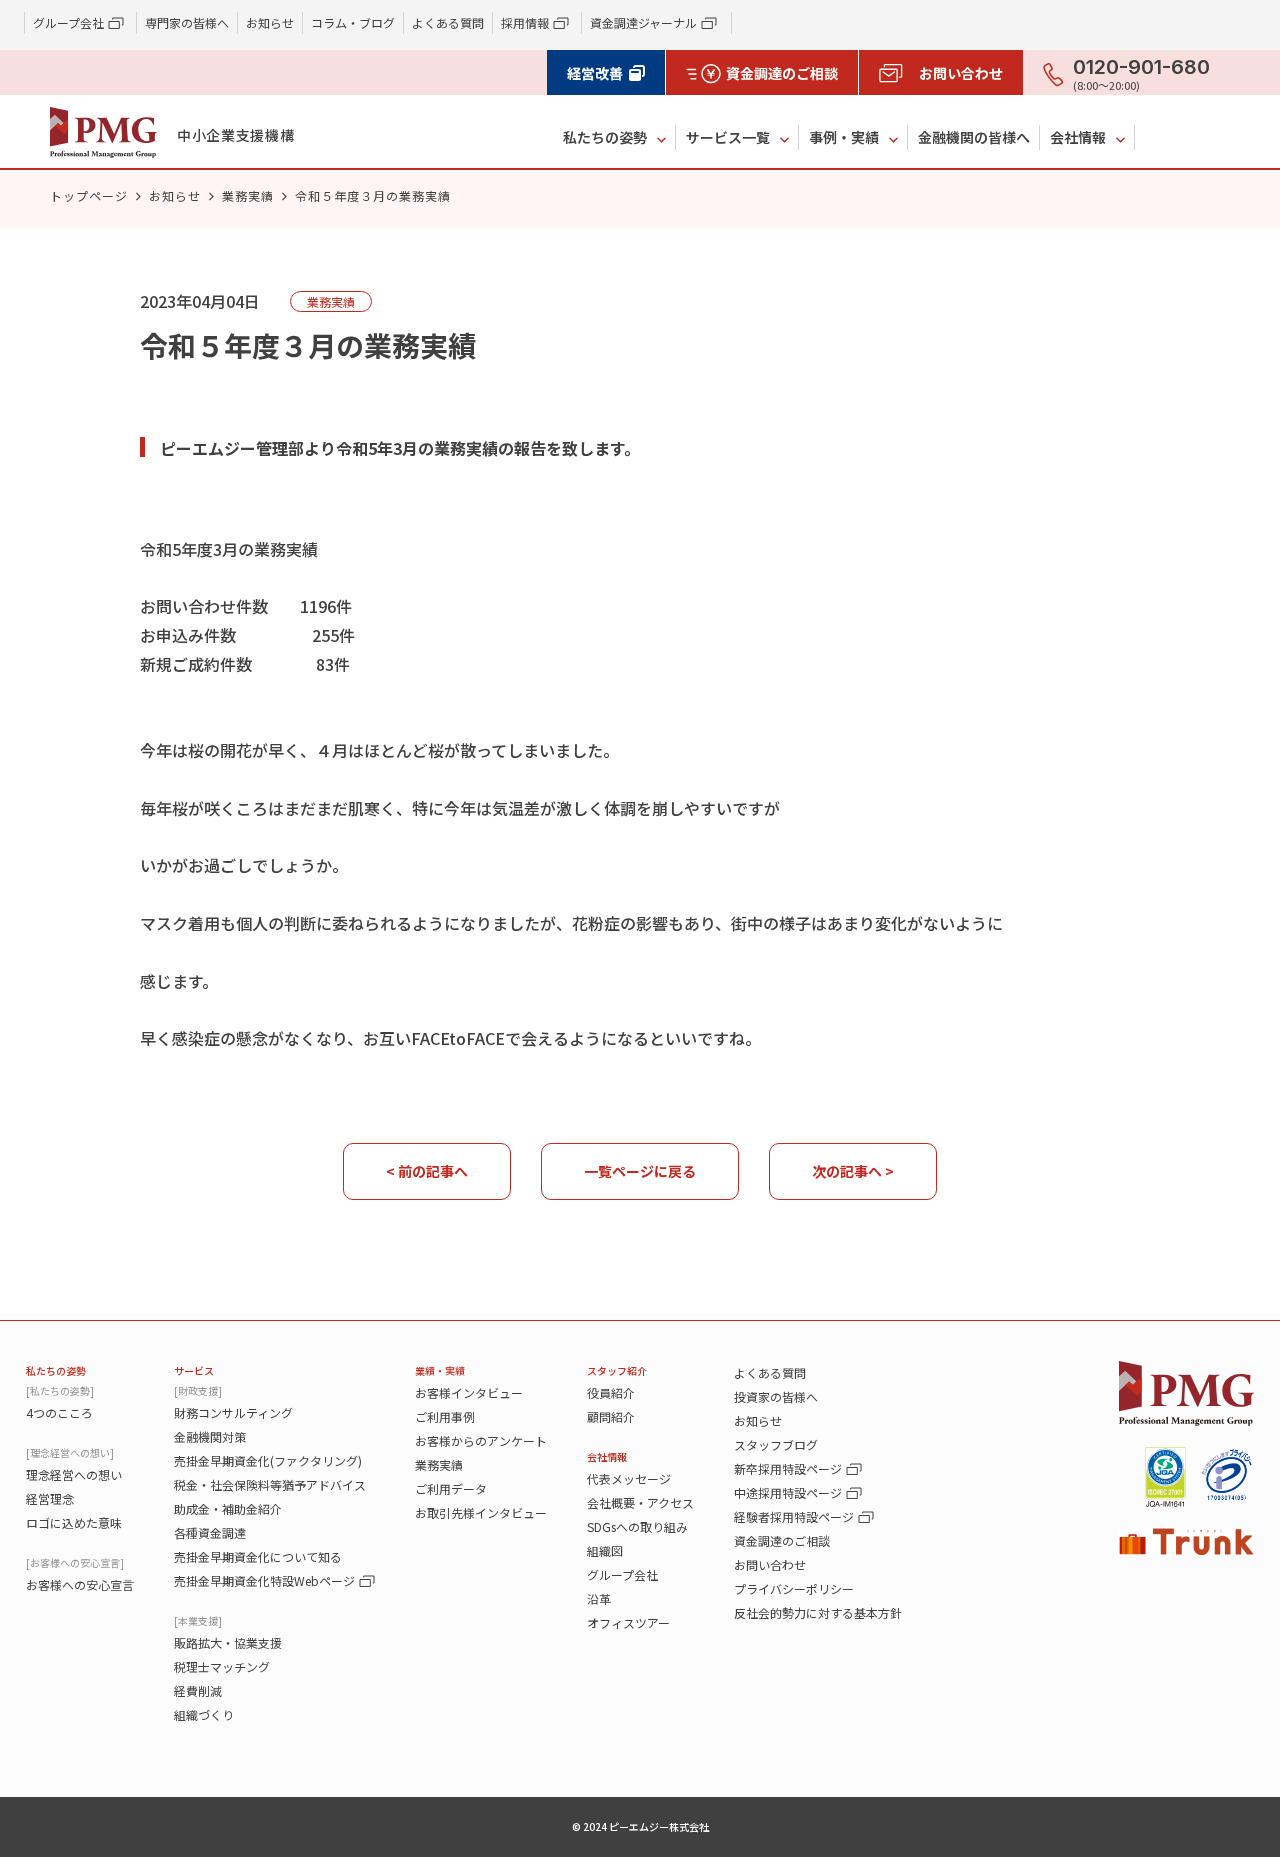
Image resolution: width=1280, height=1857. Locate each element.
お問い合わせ (770, 1564)
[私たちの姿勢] (60, 1390)
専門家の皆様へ (187, 22)
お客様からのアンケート (481, 1440)
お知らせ (270, 22)
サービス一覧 (728, 137)
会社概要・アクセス (640, 1502)
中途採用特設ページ (788, 1492)
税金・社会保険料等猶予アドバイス (270, 1484)
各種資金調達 (210, 1532)
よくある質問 (448, 22)
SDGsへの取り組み (637, 1526)
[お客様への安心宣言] (75, 1562)
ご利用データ (451, 1488)
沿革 (599, 1598)
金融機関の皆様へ (974, 137)
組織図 (605, 1550)
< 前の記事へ (427, 1171)
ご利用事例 (445, 1416)
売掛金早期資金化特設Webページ (264, 1580)
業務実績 (248, 195)
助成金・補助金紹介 (228, 1508)
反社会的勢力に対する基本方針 (818, 1612)
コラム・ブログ (353, 22)
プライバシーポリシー (794, 1588)
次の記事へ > (853, 1171)
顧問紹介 (611, 1416)
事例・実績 (844, 137)
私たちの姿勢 (605, 137)
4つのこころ (59, 1412)
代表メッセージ (629, 1478)
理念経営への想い (74, 1474)
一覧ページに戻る (640, 1171)
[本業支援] (198, 1620)
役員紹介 (611, 1392)
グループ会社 (622, 1574)
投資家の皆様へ (776, 1396)
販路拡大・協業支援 (228, 1642)
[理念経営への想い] (70, 1452)
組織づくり (204, 1714)
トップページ (89, 195)
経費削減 (198, 1690)
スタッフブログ (776, 1444)
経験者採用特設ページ (794, 1516)
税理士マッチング (222, 1666)
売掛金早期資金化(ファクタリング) (268, 1460)
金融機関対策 (210, 1436)
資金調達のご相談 (782, 1540)
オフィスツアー (628, 1622)
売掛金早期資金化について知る (258, 1556)
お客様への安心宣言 (80, 1584)
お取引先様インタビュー (481, 1512)
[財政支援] (198, 1390)
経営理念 (50, 1498)
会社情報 (1078, 137)
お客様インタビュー (469, 1392)
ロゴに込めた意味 (74, 1522)
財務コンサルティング (233, 1412)
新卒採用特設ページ (788, 1468)
